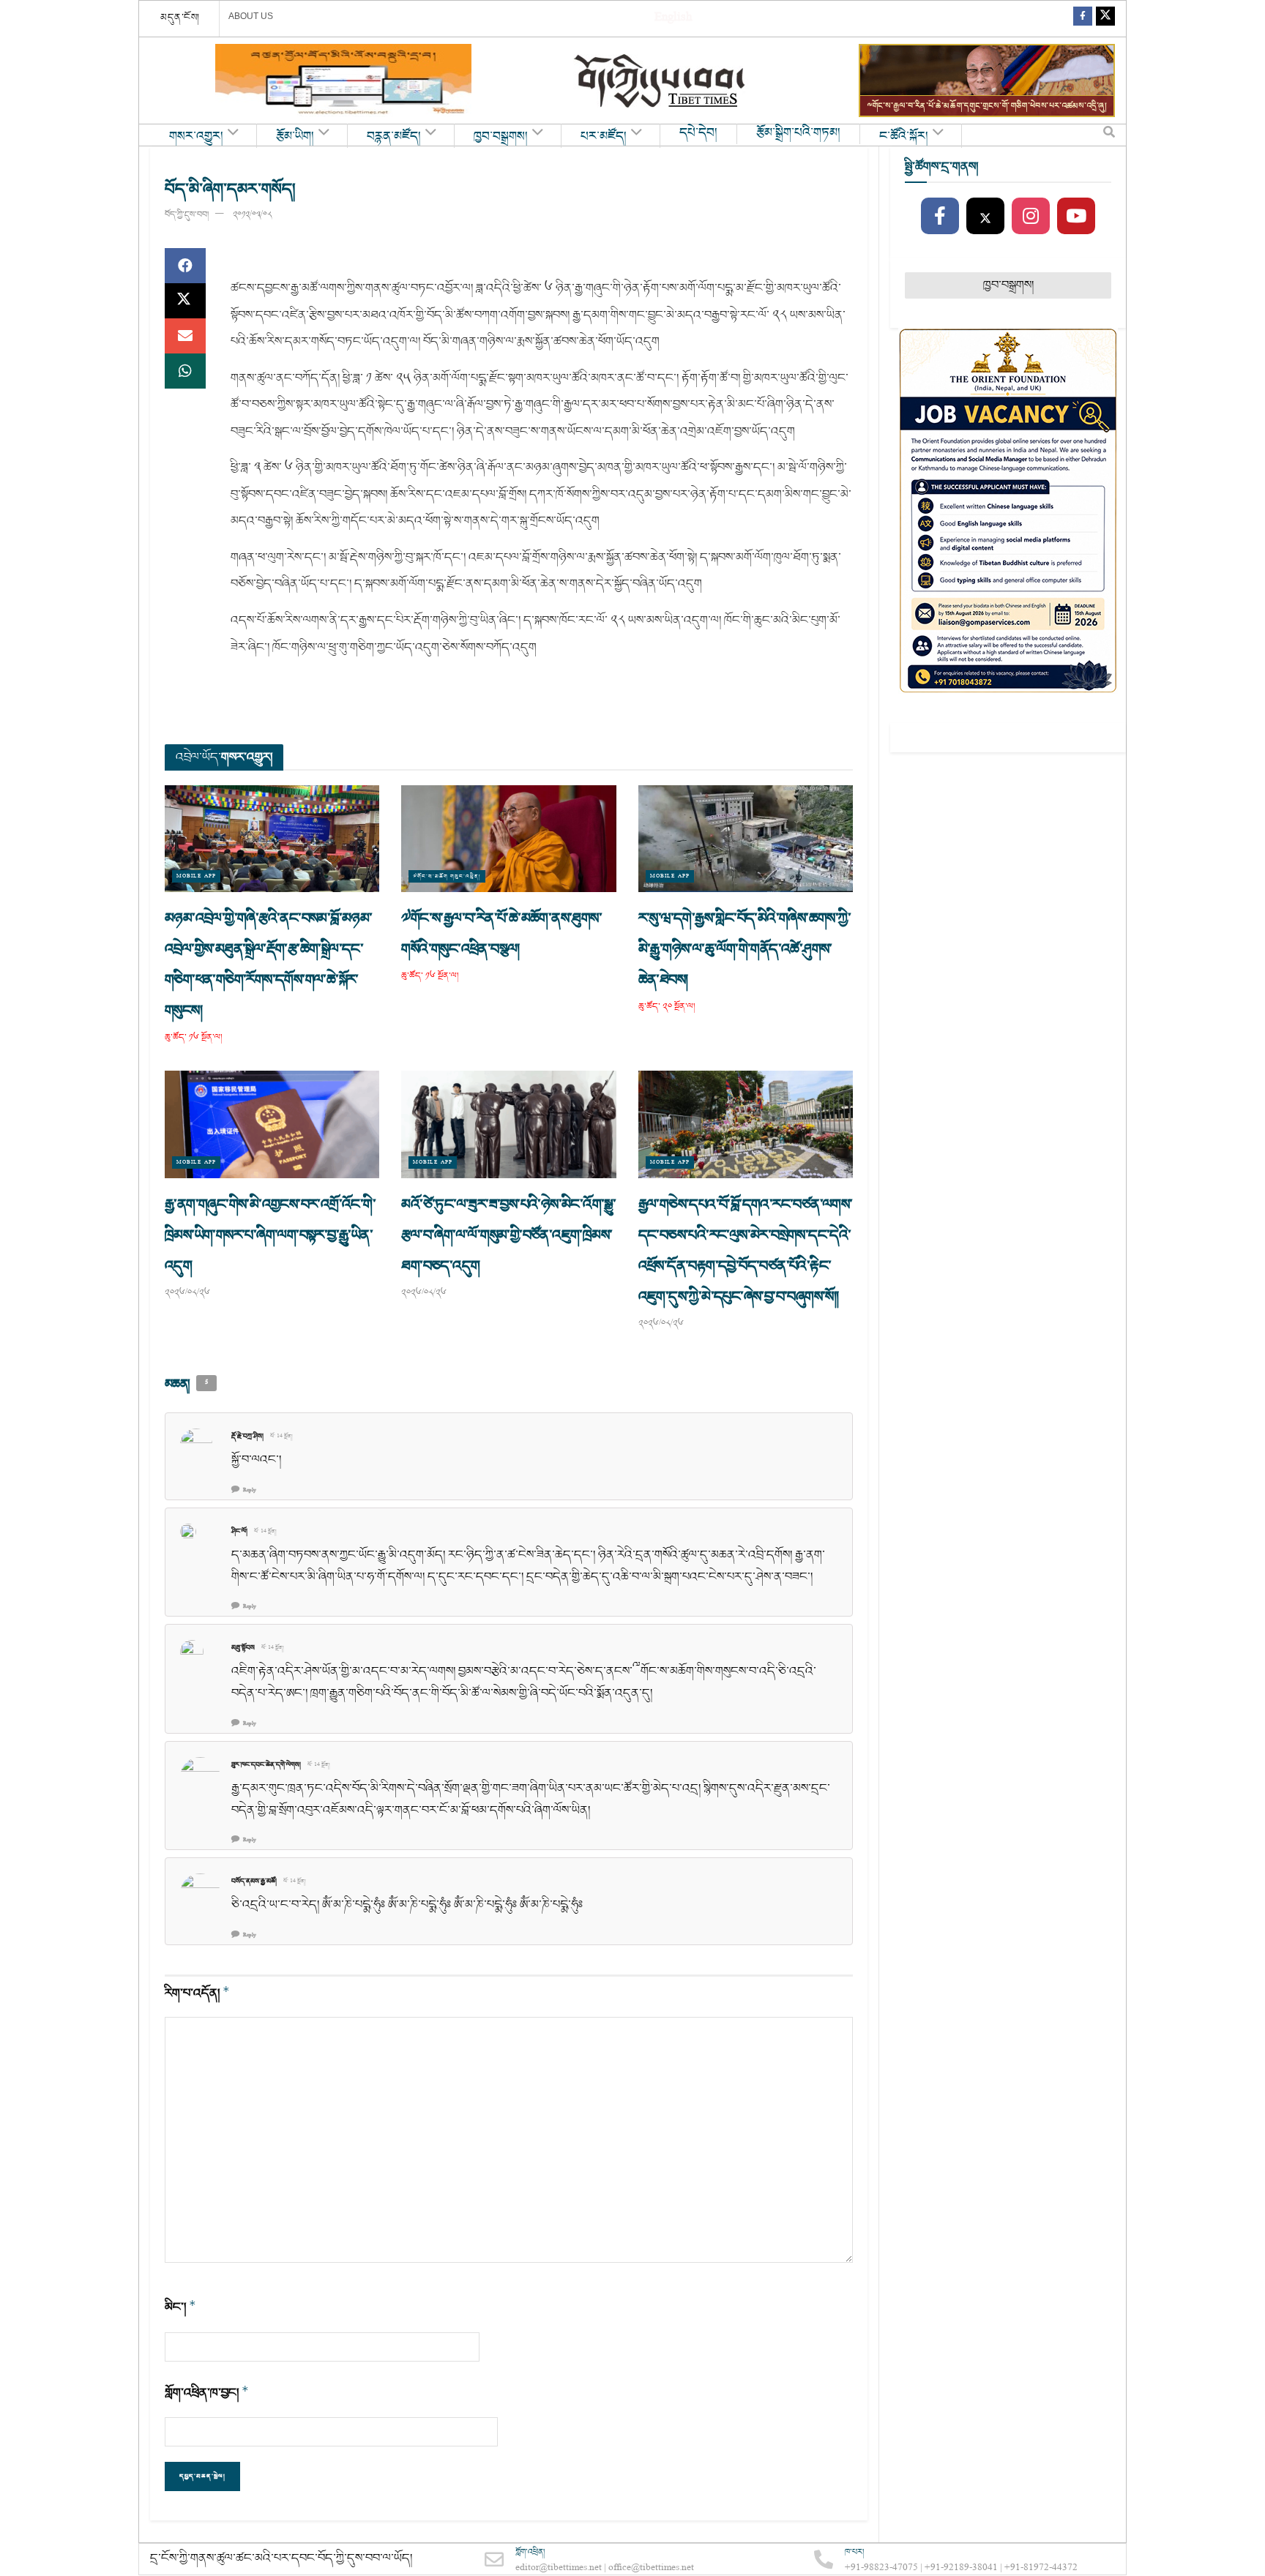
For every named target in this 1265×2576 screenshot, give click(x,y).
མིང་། (180, 2307)
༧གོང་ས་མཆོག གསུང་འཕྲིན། (447, 876)
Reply (250, 1490)
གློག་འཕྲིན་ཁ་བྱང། (207, 2393)
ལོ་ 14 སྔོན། (281, 1437)
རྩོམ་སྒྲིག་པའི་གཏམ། (798, 133)
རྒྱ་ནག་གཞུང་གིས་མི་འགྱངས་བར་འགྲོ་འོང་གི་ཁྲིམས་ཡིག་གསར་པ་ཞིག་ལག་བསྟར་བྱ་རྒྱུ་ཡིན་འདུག (270, 1235)
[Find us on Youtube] (1076, 217)
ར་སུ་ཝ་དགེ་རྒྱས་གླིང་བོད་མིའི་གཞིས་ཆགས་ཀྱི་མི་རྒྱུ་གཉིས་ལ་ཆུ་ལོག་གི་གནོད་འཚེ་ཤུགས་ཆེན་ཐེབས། (745, 949)
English (673, 19)
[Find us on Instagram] (1031, 217)
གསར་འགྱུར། (196, 137)
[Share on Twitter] (185, 301)
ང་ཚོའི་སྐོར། (904, 137)
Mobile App (196, 876)
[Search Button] (1109, 135)
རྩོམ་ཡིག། (295, 137)
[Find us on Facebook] (1083, 19)
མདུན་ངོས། (180, 18)
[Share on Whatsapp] (185, 371)
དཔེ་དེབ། (698, 133)
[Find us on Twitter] (1105, 19)
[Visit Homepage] (661, 81)
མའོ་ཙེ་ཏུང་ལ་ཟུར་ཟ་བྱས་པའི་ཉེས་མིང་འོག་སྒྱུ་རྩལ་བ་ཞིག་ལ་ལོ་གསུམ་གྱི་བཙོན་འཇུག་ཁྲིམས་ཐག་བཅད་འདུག (508, 1235)
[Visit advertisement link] (343, 80)
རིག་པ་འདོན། (197, 1993)
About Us (251, 16)
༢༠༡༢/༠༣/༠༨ (253, 215)
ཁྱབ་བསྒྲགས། (501, 137)
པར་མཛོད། (604, 137)
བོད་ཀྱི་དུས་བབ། (187, 215)
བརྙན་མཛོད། (394, 137)
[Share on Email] (185, 336)
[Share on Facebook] (185, 266)
